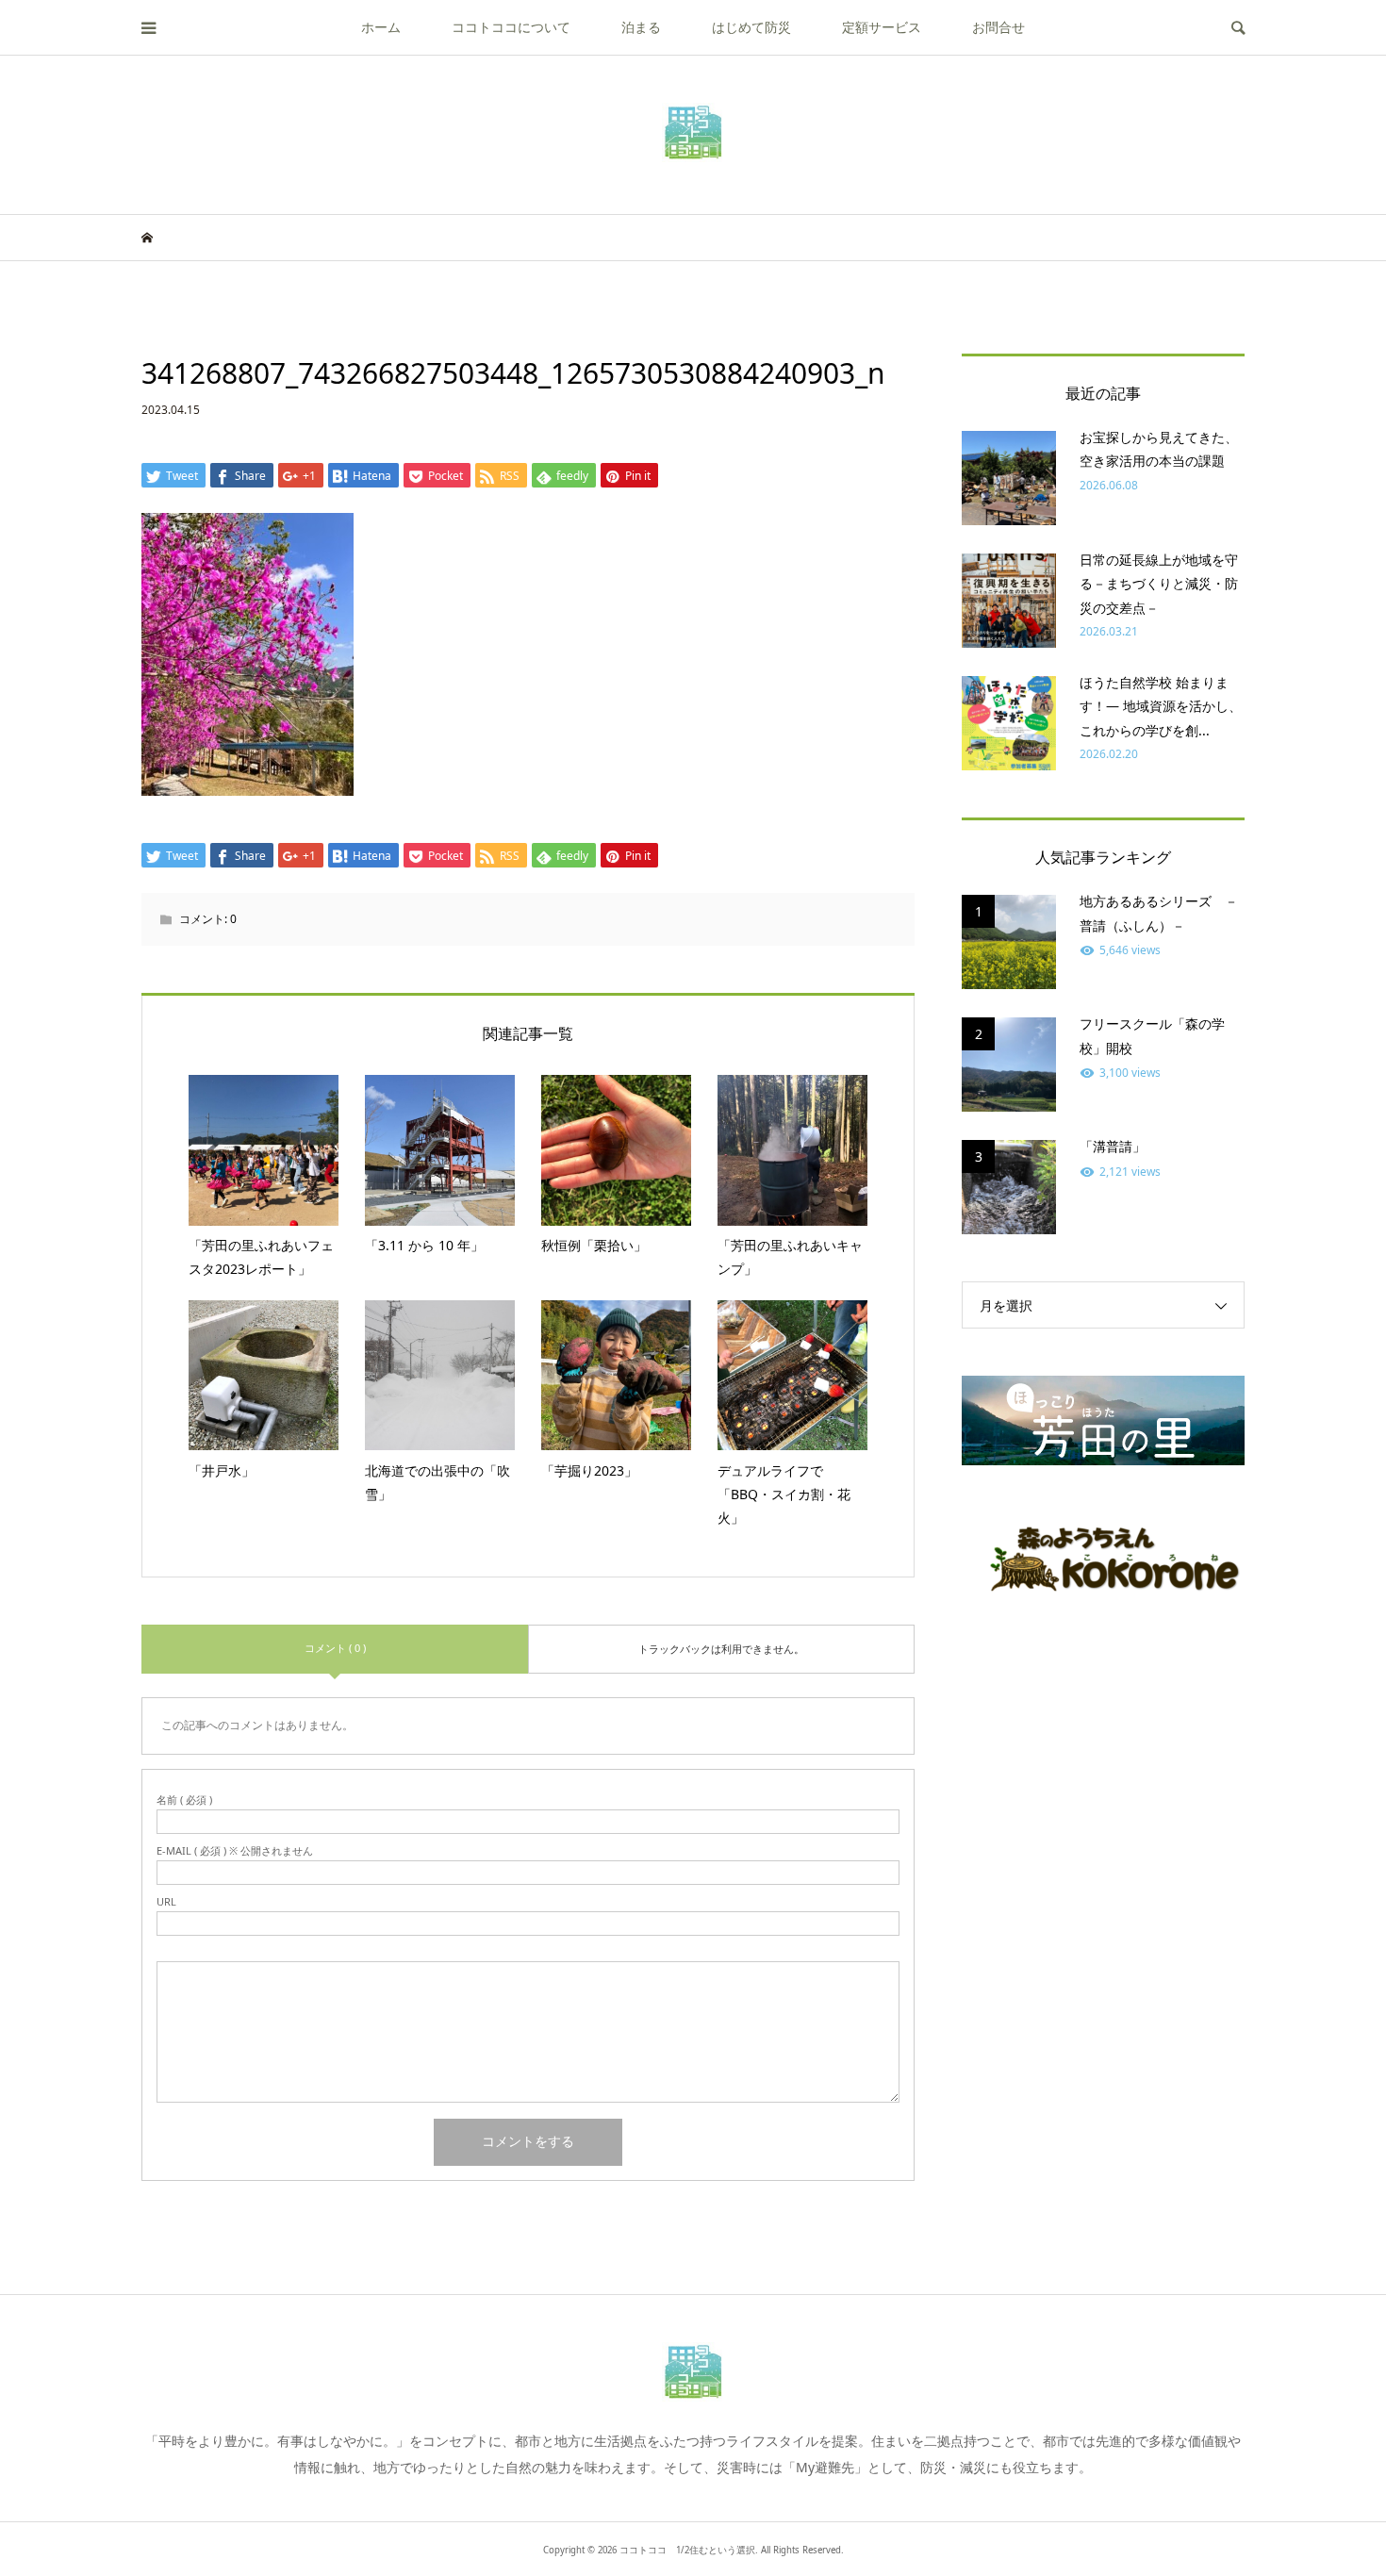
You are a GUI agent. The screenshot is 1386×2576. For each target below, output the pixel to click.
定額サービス (882, 27)
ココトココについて (511, 27)
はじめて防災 (751, 27)
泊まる (641, 27)
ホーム (381, 27)
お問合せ (998, 27)
